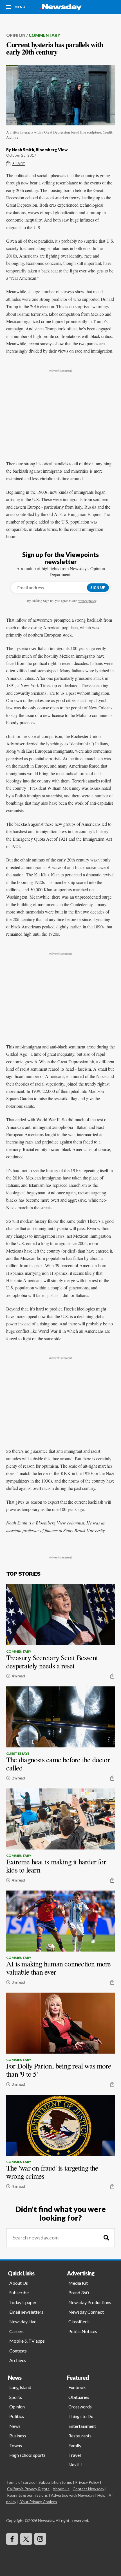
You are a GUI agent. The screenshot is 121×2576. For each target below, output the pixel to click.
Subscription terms (55, 2482)
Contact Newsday (88, 2489)
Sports (16, 2397)
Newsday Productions (90, 2302)
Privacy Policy (87, 2482)
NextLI (75, 2465)
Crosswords (80, 2407)
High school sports (27, 2455)
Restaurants (80, 2436)
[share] (112, 1676)
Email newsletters (26, 2312)
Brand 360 (79, 2292)
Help (101, 2495)
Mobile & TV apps (27, 2341)
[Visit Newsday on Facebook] (12, 2539)
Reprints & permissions (27, 2495)
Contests (18, 2351)
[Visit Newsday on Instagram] (40, 2539)
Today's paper (23, 2302)
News (15, 2426)
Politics (17, 2416)
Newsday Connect (86, 2312)
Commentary (44, 35)
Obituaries (79, 2397)
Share (19, 163)
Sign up (98, 588)
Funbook (77, 2387)
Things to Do (81, 2416)
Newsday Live (23, 2321)
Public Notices (83, 2331)
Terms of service (21, 2482)
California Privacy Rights (28, 2489)
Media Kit (78, 2283)
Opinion (16, 35)
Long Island (20, 2387)
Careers (17, 2331)
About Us (19, 2283)
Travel (75, 2455)
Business (18, 2436)
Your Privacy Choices (39, 2502)
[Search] (106, 2238)
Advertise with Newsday (73, 2495)
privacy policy (87, 601)
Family (75, 2445)
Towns (16, 2445)
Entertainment (82, 2426)
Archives (18, 2360)
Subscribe (19, 2292)
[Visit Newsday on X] (26, 2539)
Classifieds (79, 2321)
